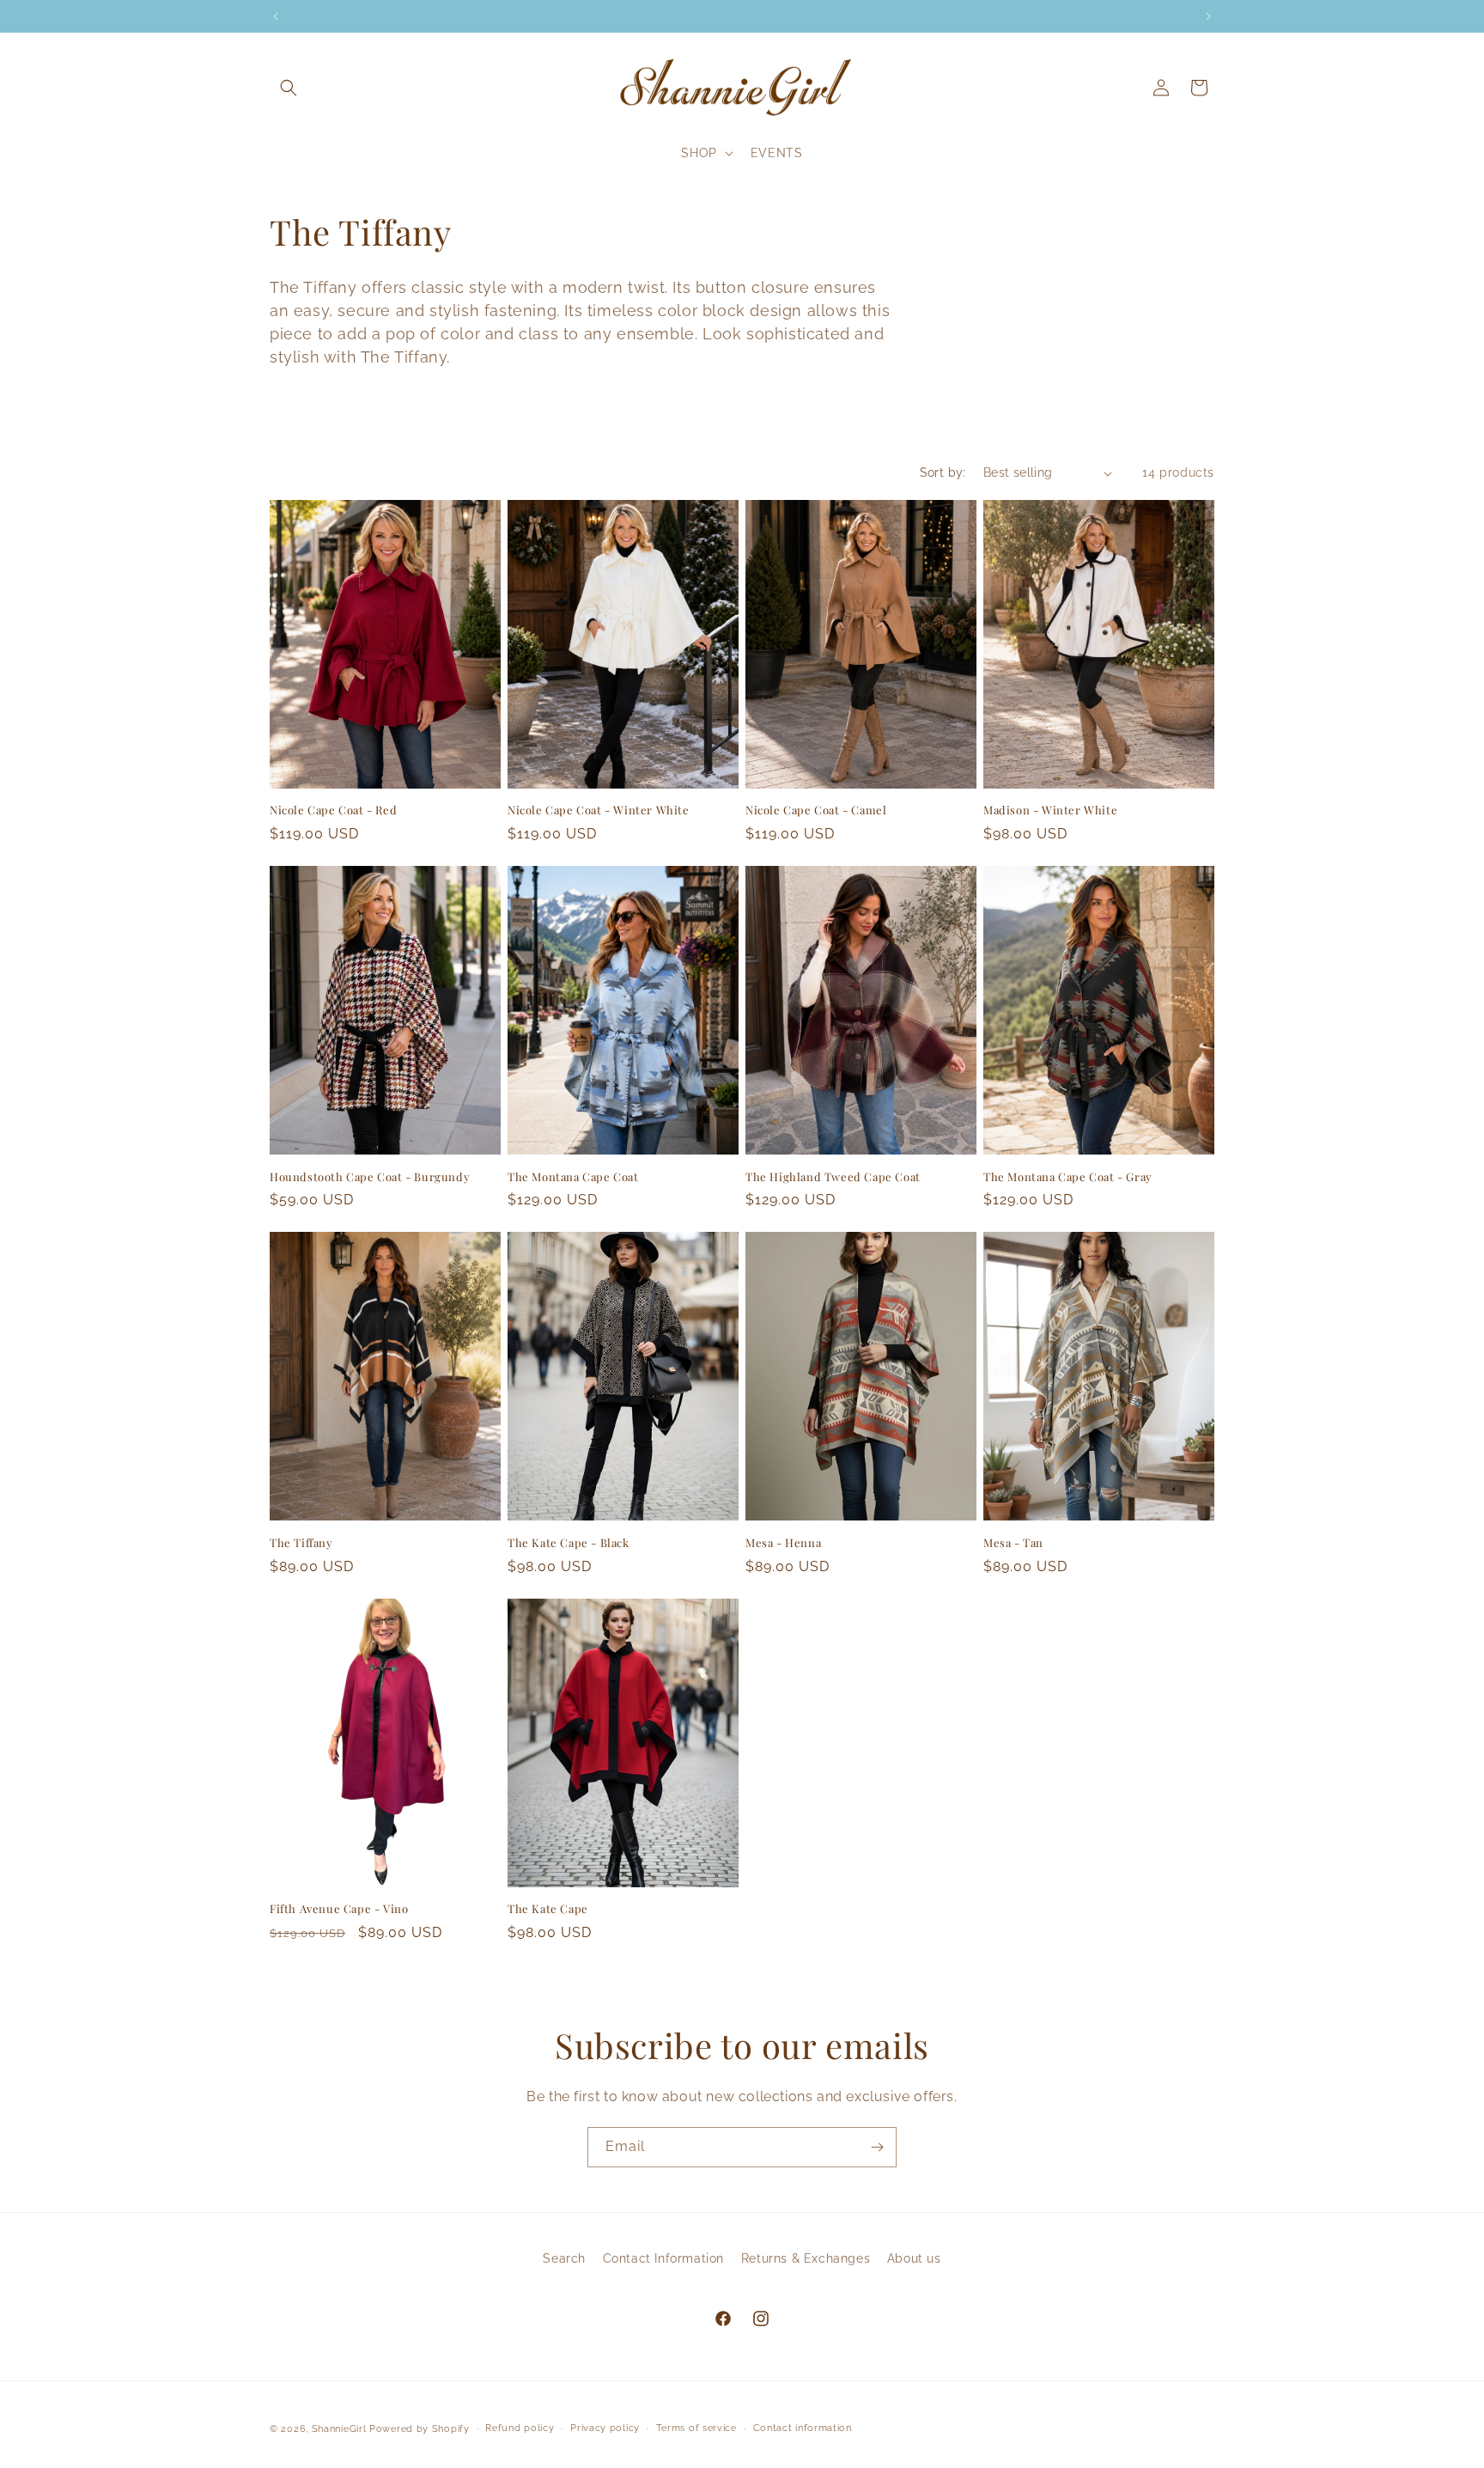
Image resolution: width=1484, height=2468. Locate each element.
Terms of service (696, 2428)
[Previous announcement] (276, 16)
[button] (289, 88)
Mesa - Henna (783, 1543)
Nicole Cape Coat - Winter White (599, 810)
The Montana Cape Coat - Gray (1068, 1177)
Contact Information (663, 2258)
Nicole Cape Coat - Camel (816, 810)
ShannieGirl (339, 2429)
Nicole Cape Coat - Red (333, 810)
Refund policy (520, 2428)
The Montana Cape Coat (573, 1177)
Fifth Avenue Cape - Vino (339, 1909)
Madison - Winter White (1050, 810)
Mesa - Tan (1013, 1543)
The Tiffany (301, 1543)
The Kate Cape (548, 1909)
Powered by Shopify (420, 2429)
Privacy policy (605, 2428)
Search (564, 2258)
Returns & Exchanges (806, 2258)
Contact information (803, 2428)
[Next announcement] (1208, 16)
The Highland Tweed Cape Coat (833, 1177)
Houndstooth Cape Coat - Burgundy (370, 1177)
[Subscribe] (877, 2147)
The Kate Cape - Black (569, 1543)
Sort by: (943, 472)
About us (914, 2258)
